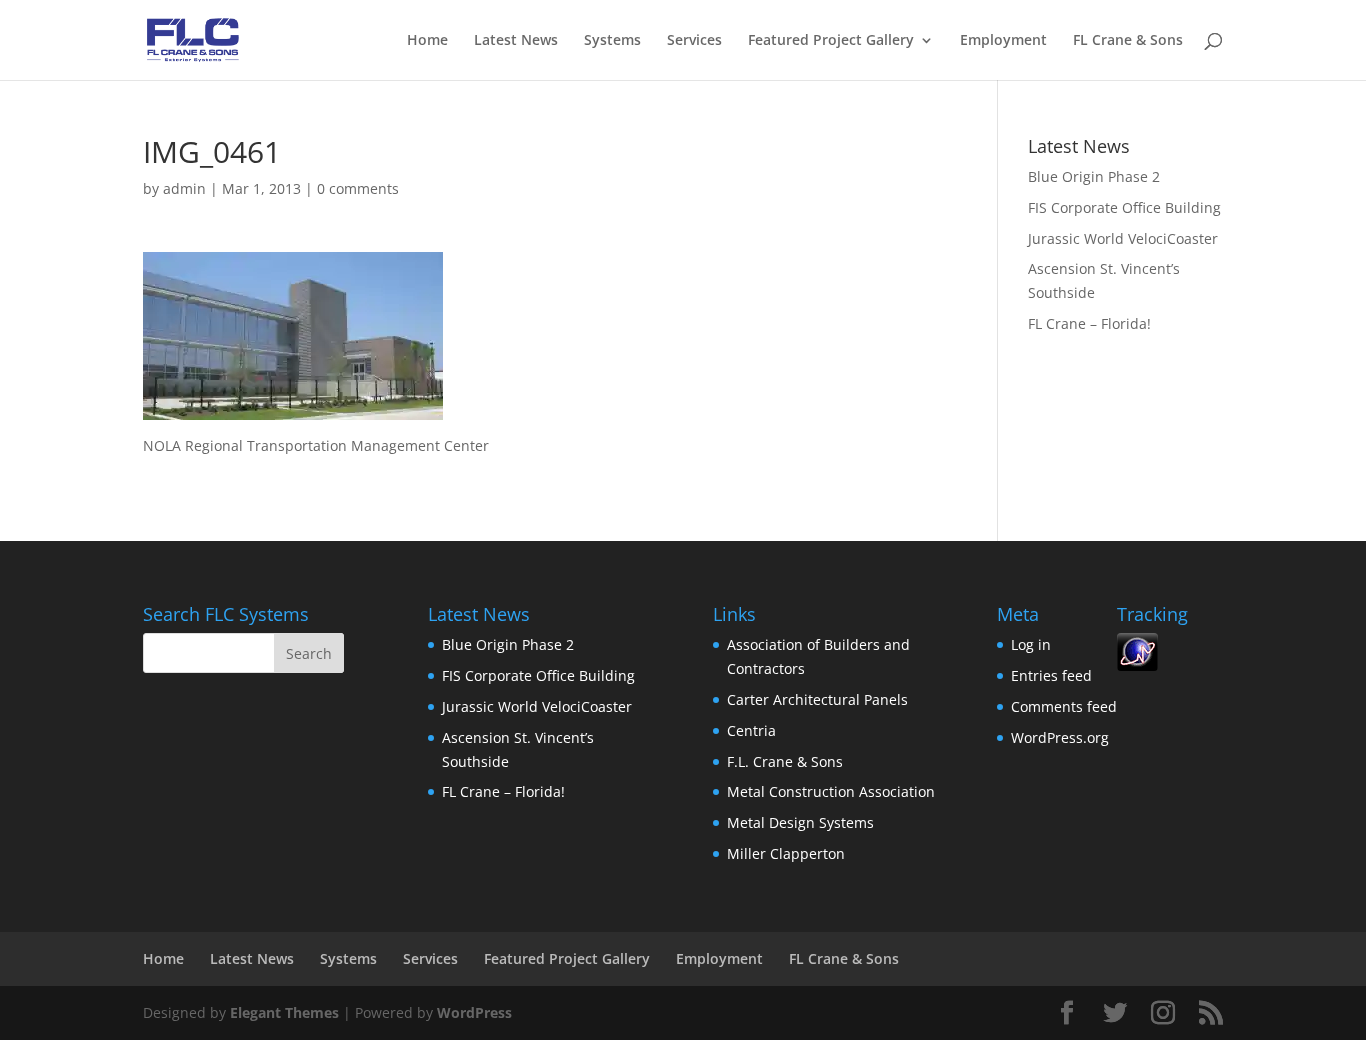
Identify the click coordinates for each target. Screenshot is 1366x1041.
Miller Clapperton (786, 853)
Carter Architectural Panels (817, 699)
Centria (751, 730)
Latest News (516, 41)
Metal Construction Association (831, 791)
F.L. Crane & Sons (785, 761)
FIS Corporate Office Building (1124, 207)
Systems (612, 41)
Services (694, 41)
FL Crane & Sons (1128, 41)
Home (427, 41)
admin (184, 188)
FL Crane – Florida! (1089, 323)
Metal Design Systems (800, 822)
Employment (1003, 41)
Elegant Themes (284, 1012)
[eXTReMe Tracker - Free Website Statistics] (1137, 665)
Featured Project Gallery (831, 41)
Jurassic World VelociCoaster (1123, 238)
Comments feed (1064, 706)
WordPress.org (1060, 737)
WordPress (474, 1012)
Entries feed (1051, 675)
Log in (1031, 644)
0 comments (358, 188)
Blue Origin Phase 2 (1094, 176)
